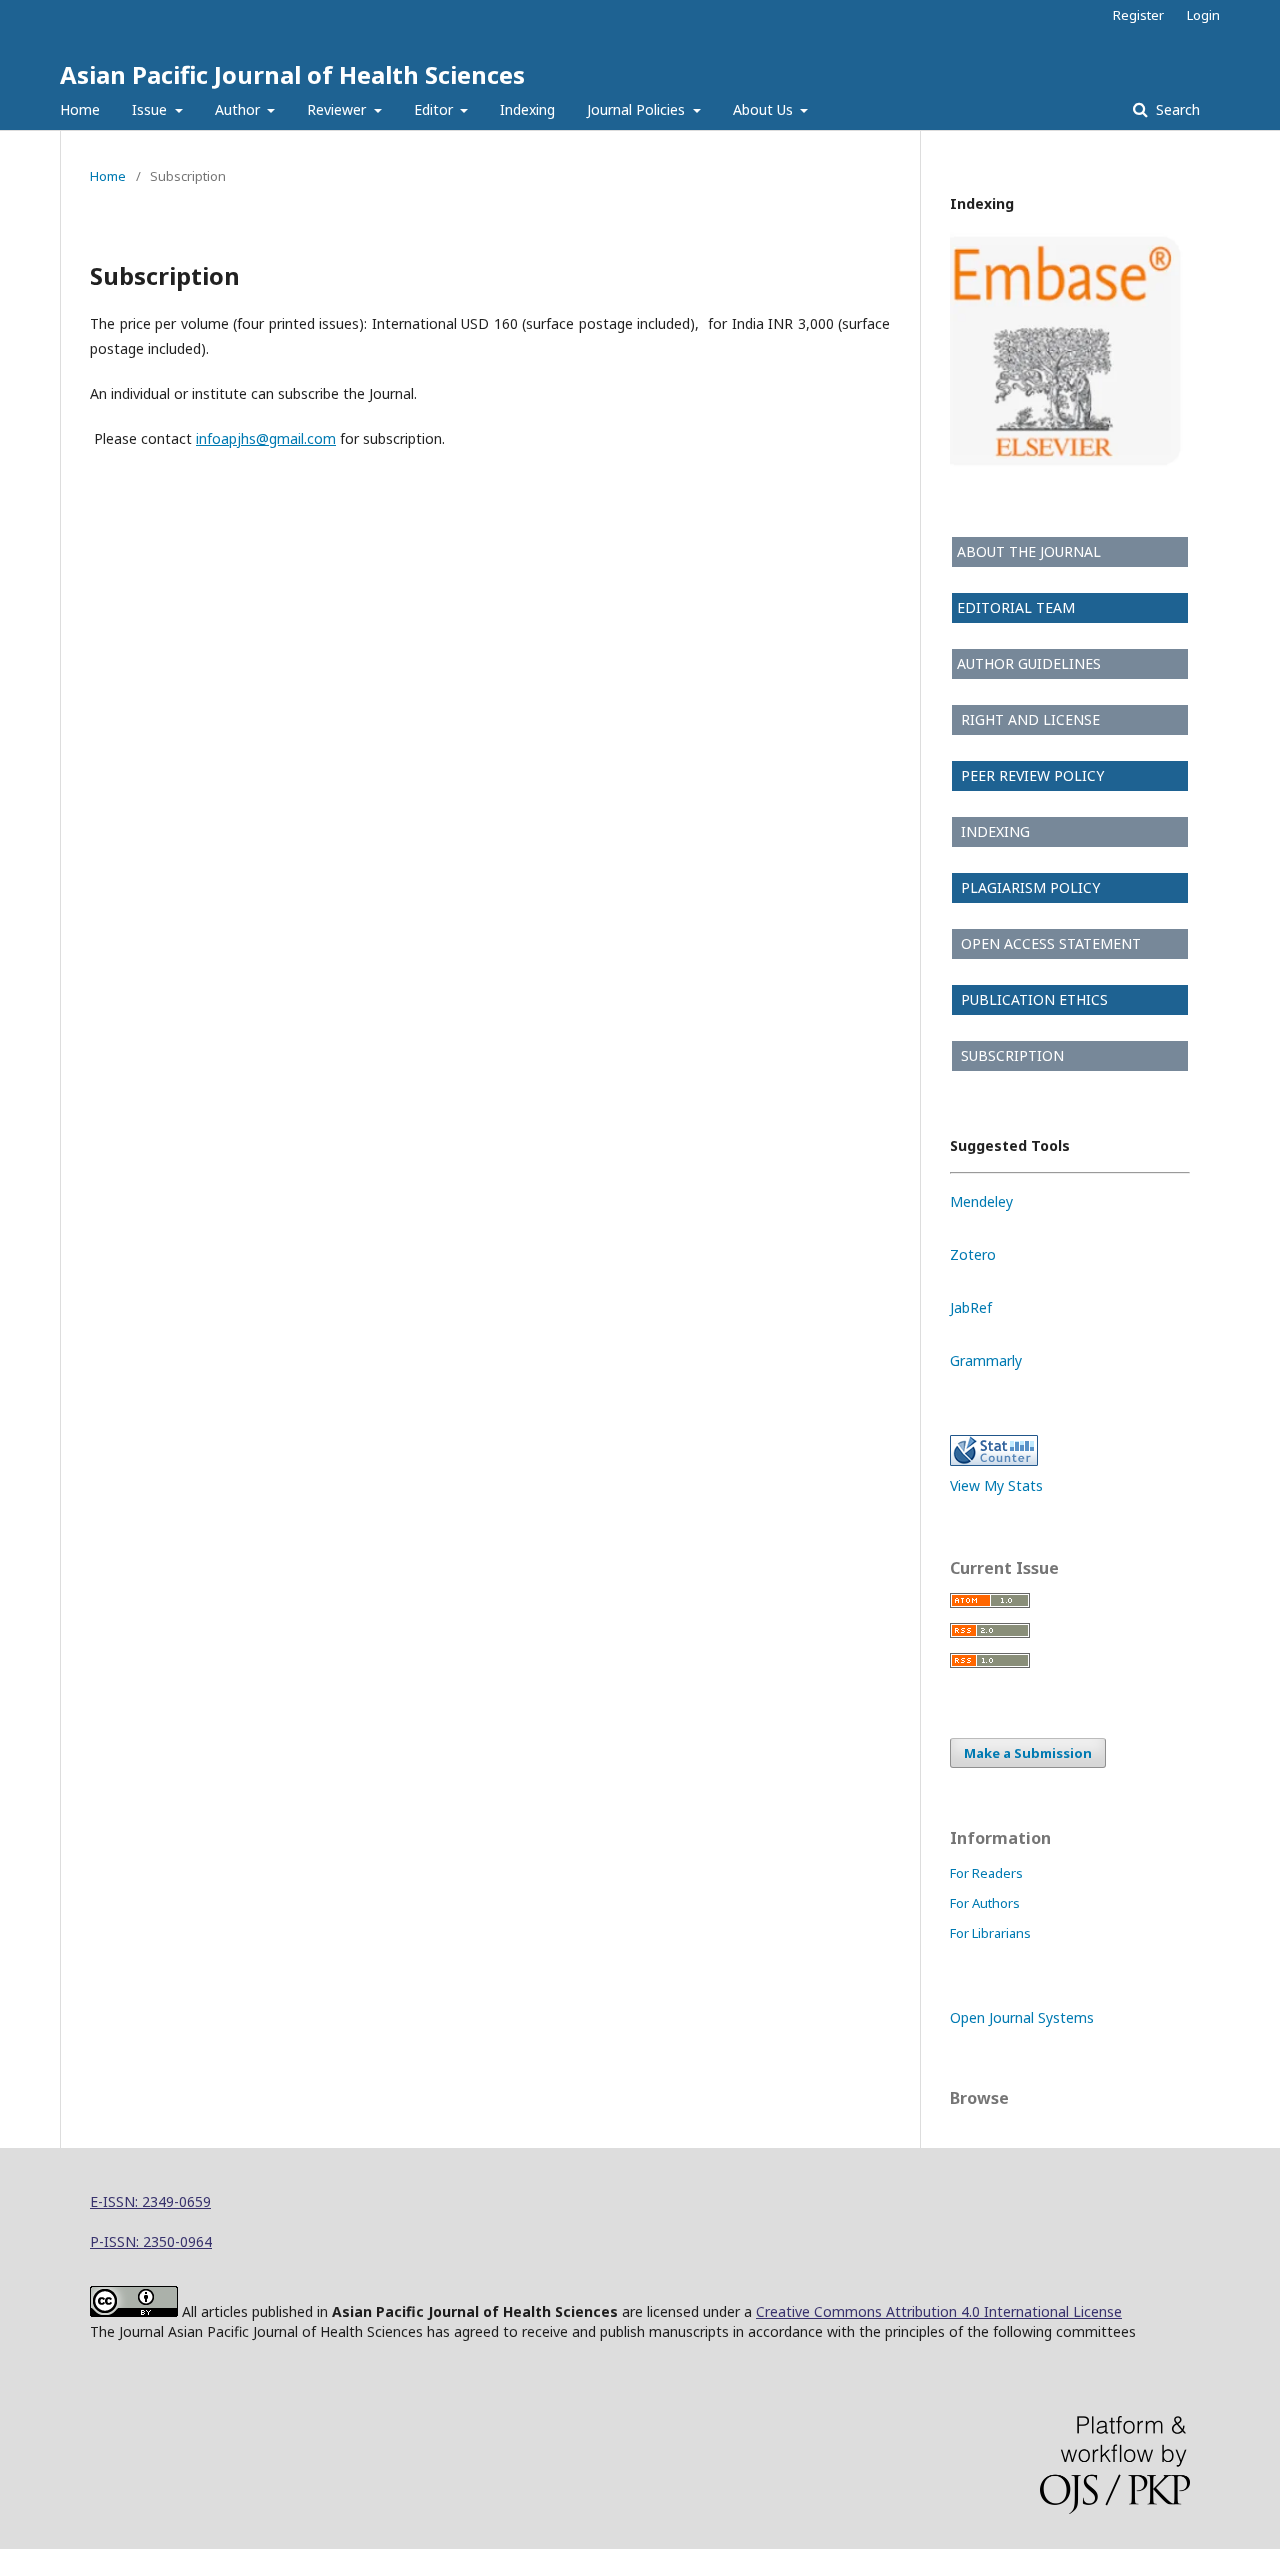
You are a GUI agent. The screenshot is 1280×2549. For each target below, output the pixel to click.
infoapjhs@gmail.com (266, 438)
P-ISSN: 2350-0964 (151, 2241)
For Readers (986, 1873)
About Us (765, 109)
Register (1138, 15)
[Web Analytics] (994, 1460)
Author (239, 109)
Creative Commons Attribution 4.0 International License (939, 2311)
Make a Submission (1028, 1753)
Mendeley (981, 1201)
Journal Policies (638, 109)
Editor (435, 109)
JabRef (971, 1307)
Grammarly (986, 1360)
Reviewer (338, 109)
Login (1203, 15)
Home (80, 109)
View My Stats (996, 1485)
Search (1176, 109)
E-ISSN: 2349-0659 (150, 2201)
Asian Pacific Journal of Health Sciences (292, 74)
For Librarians (990, 1933)
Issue (151, 109)
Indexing (527, 109)
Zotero (973, 1254)
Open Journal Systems (1022, 2017)
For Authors (985, 1903)
